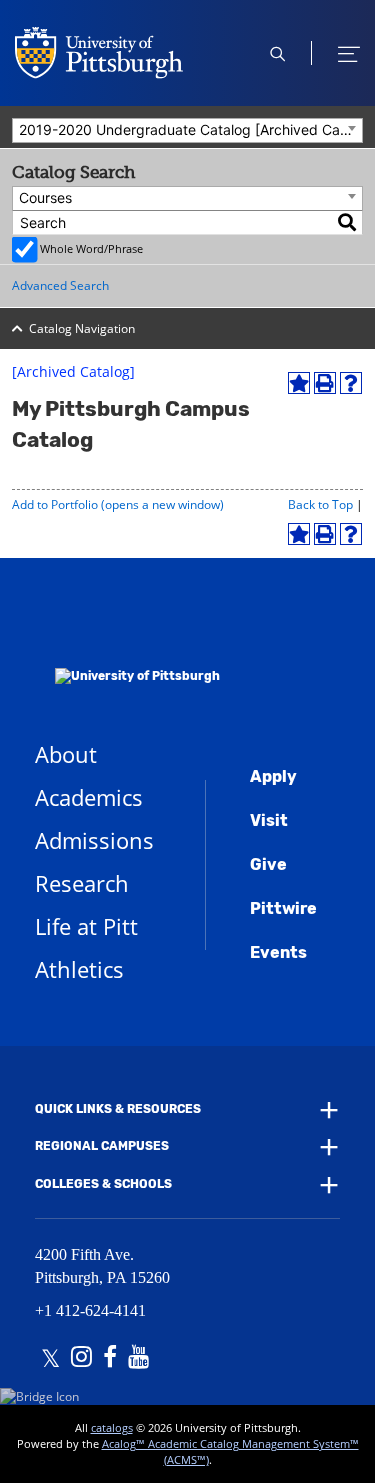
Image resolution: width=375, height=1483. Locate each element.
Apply (273, 776)
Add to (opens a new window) (118, 504)
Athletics (79, 969)
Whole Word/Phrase (91, 248)
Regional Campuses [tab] (102, 1146)
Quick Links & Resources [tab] (118, 1109)
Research (82, 883)
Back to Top (320, 504)
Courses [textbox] (45, 197)
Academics (89, 797)
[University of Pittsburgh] (127, 649)
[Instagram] (81, 1359)
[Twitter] (50, 1359)
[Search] (348, 222)
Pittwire (283, 908)
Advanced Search (60, 285)
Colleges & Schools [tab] (103, 1184)
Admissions (94, 840)
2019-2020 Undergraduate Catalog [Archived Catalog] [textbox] (190, 129)
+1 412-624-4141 (90, 1310)
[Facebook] (110, 1359)
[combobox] (187, 130)
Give (268, 864)
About (66, 754)
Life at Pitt (86, 926)
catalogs (112, 1427)
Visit (269, 820)
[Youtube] (138, 1359)
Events (278, 952)
